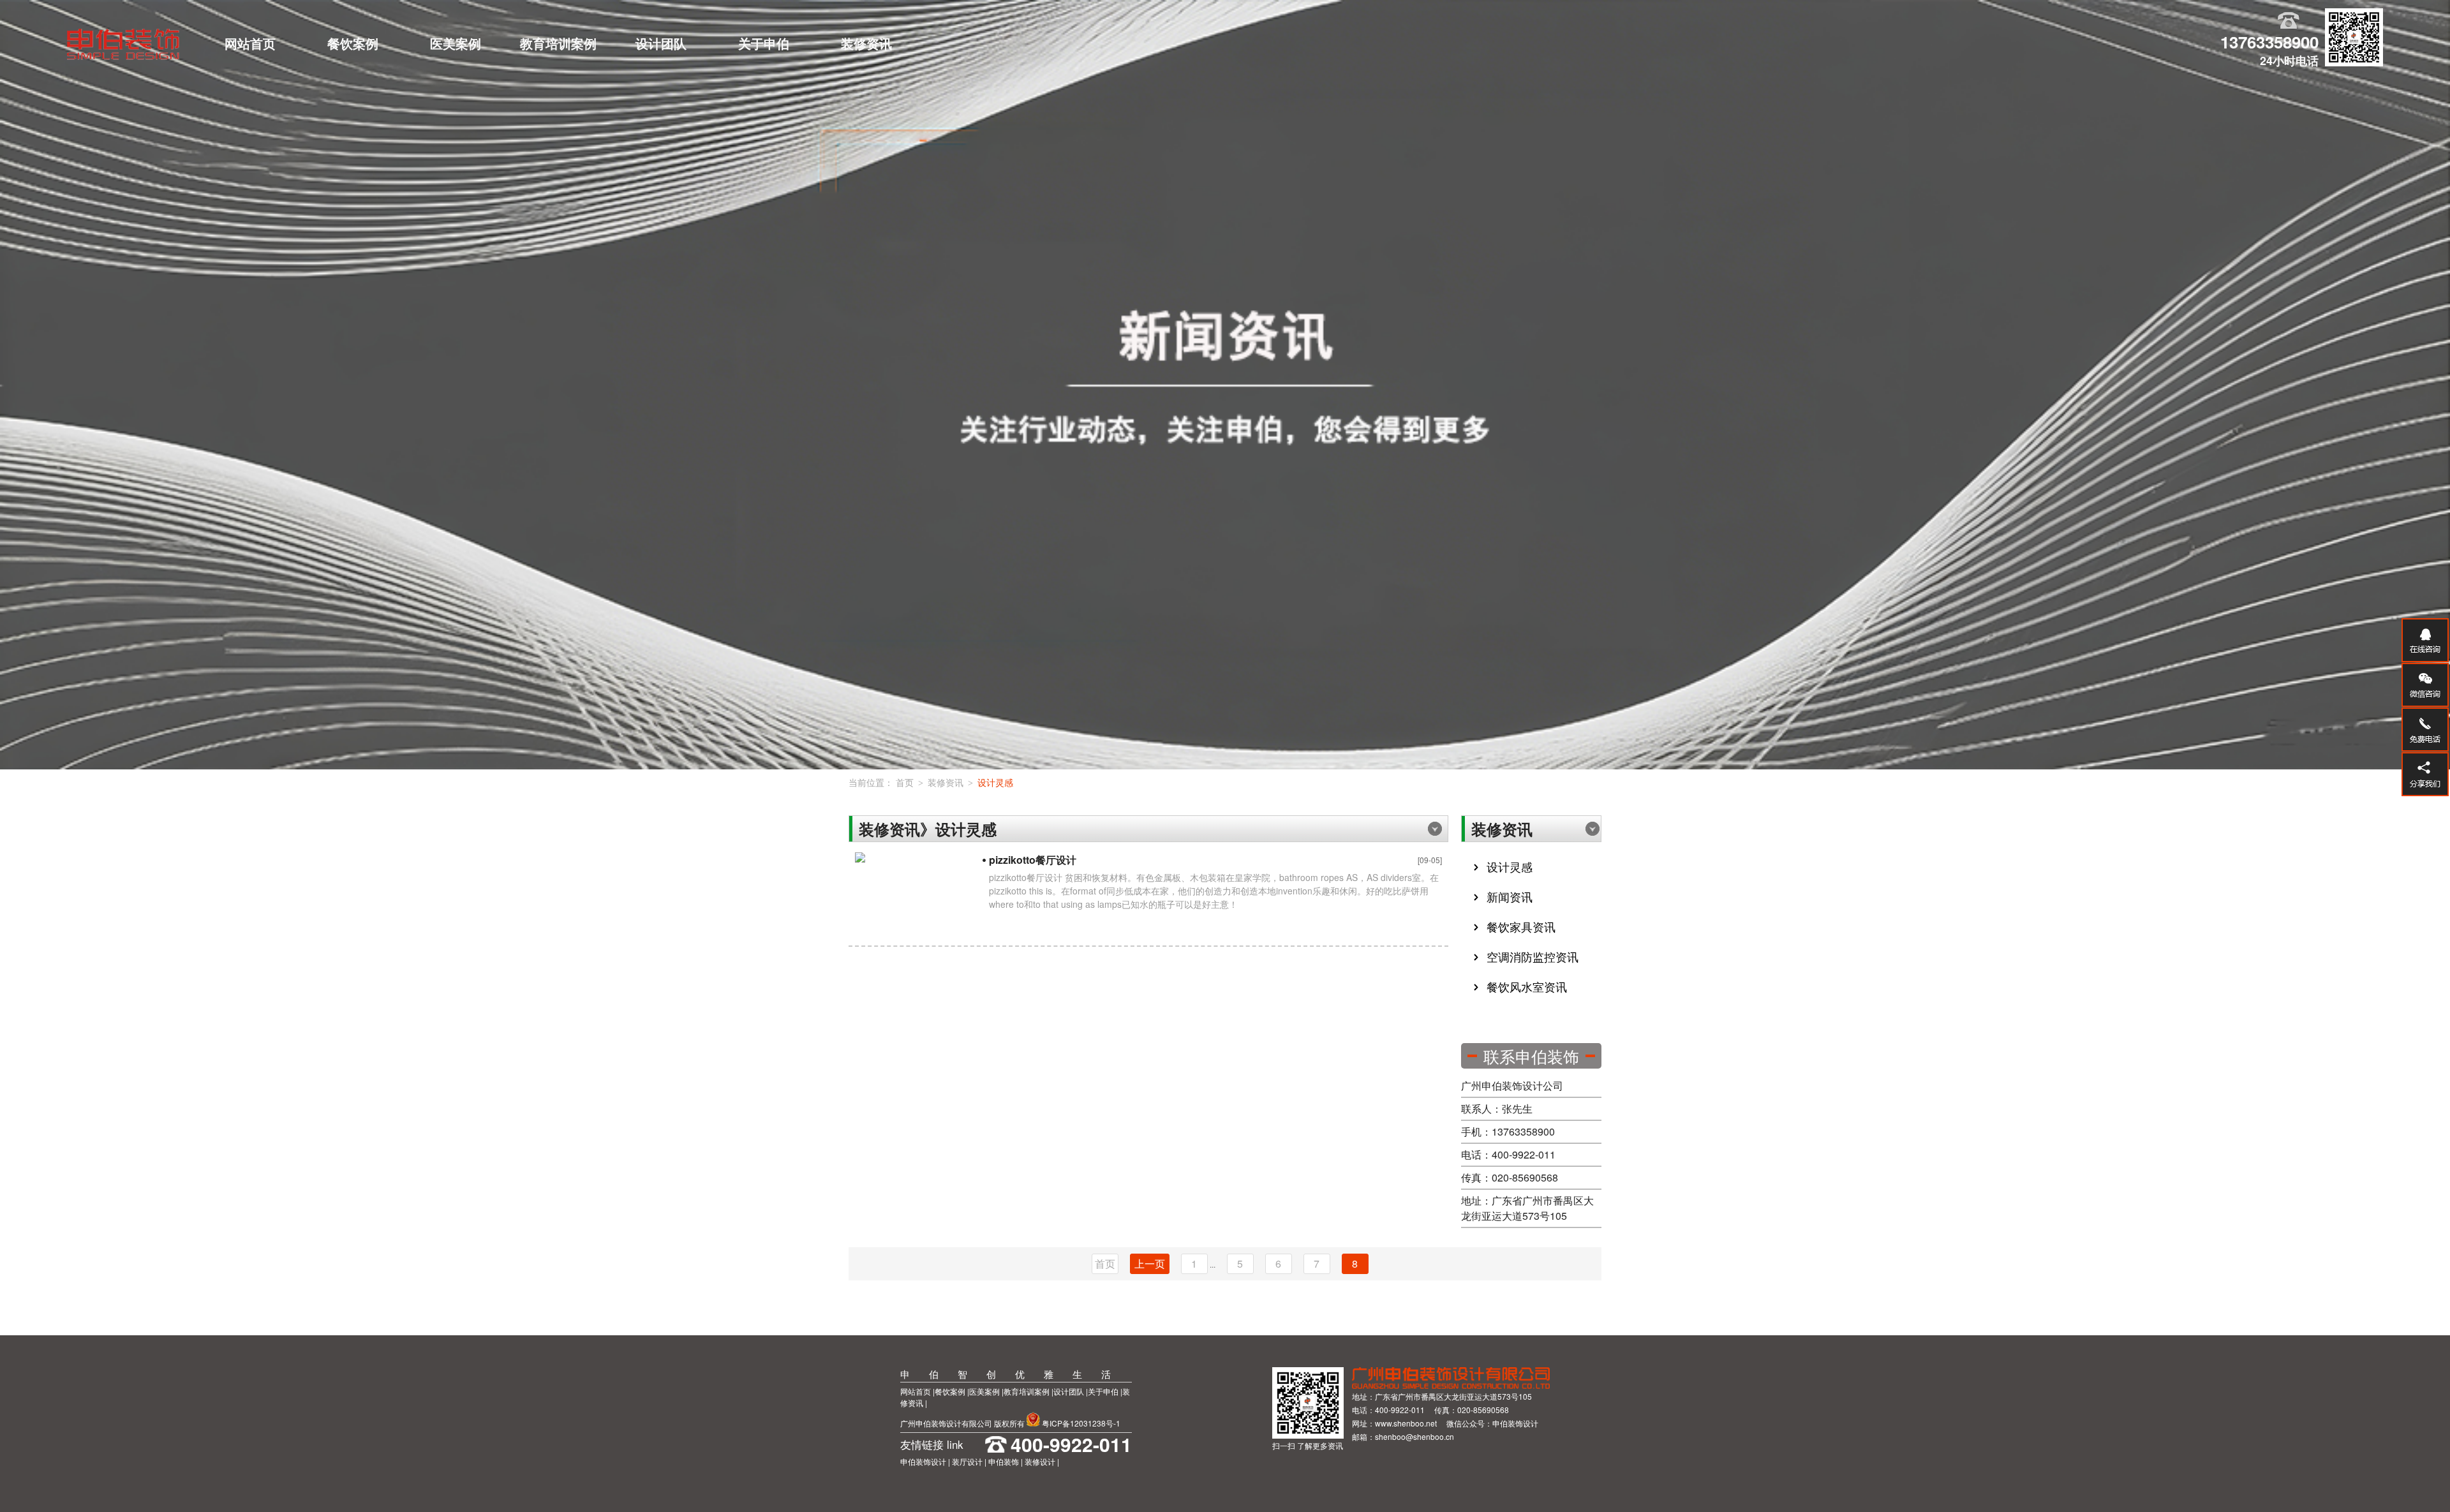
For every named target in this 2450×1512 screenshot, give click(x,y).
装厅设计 (967, 1461)
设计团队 (661, 43)
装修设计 (1040, 1461)
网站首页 (250, 43)
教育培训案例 (558, 43)
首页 (905, 782)
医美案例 (456, 43)
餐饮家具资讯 (1521, 926)
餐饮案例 (353, 43)
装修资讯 (866, 43)
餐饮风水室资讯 (1527, 986)
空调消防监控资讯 (1533, 956)
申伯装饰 (1004, 1461)
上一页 (1150, 1264)
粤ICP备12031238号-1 (1081, 1423)
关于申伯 (764, 43)
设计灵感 (995, 782)
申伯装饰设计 (924, 1461)
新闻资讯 (1510, 896)
